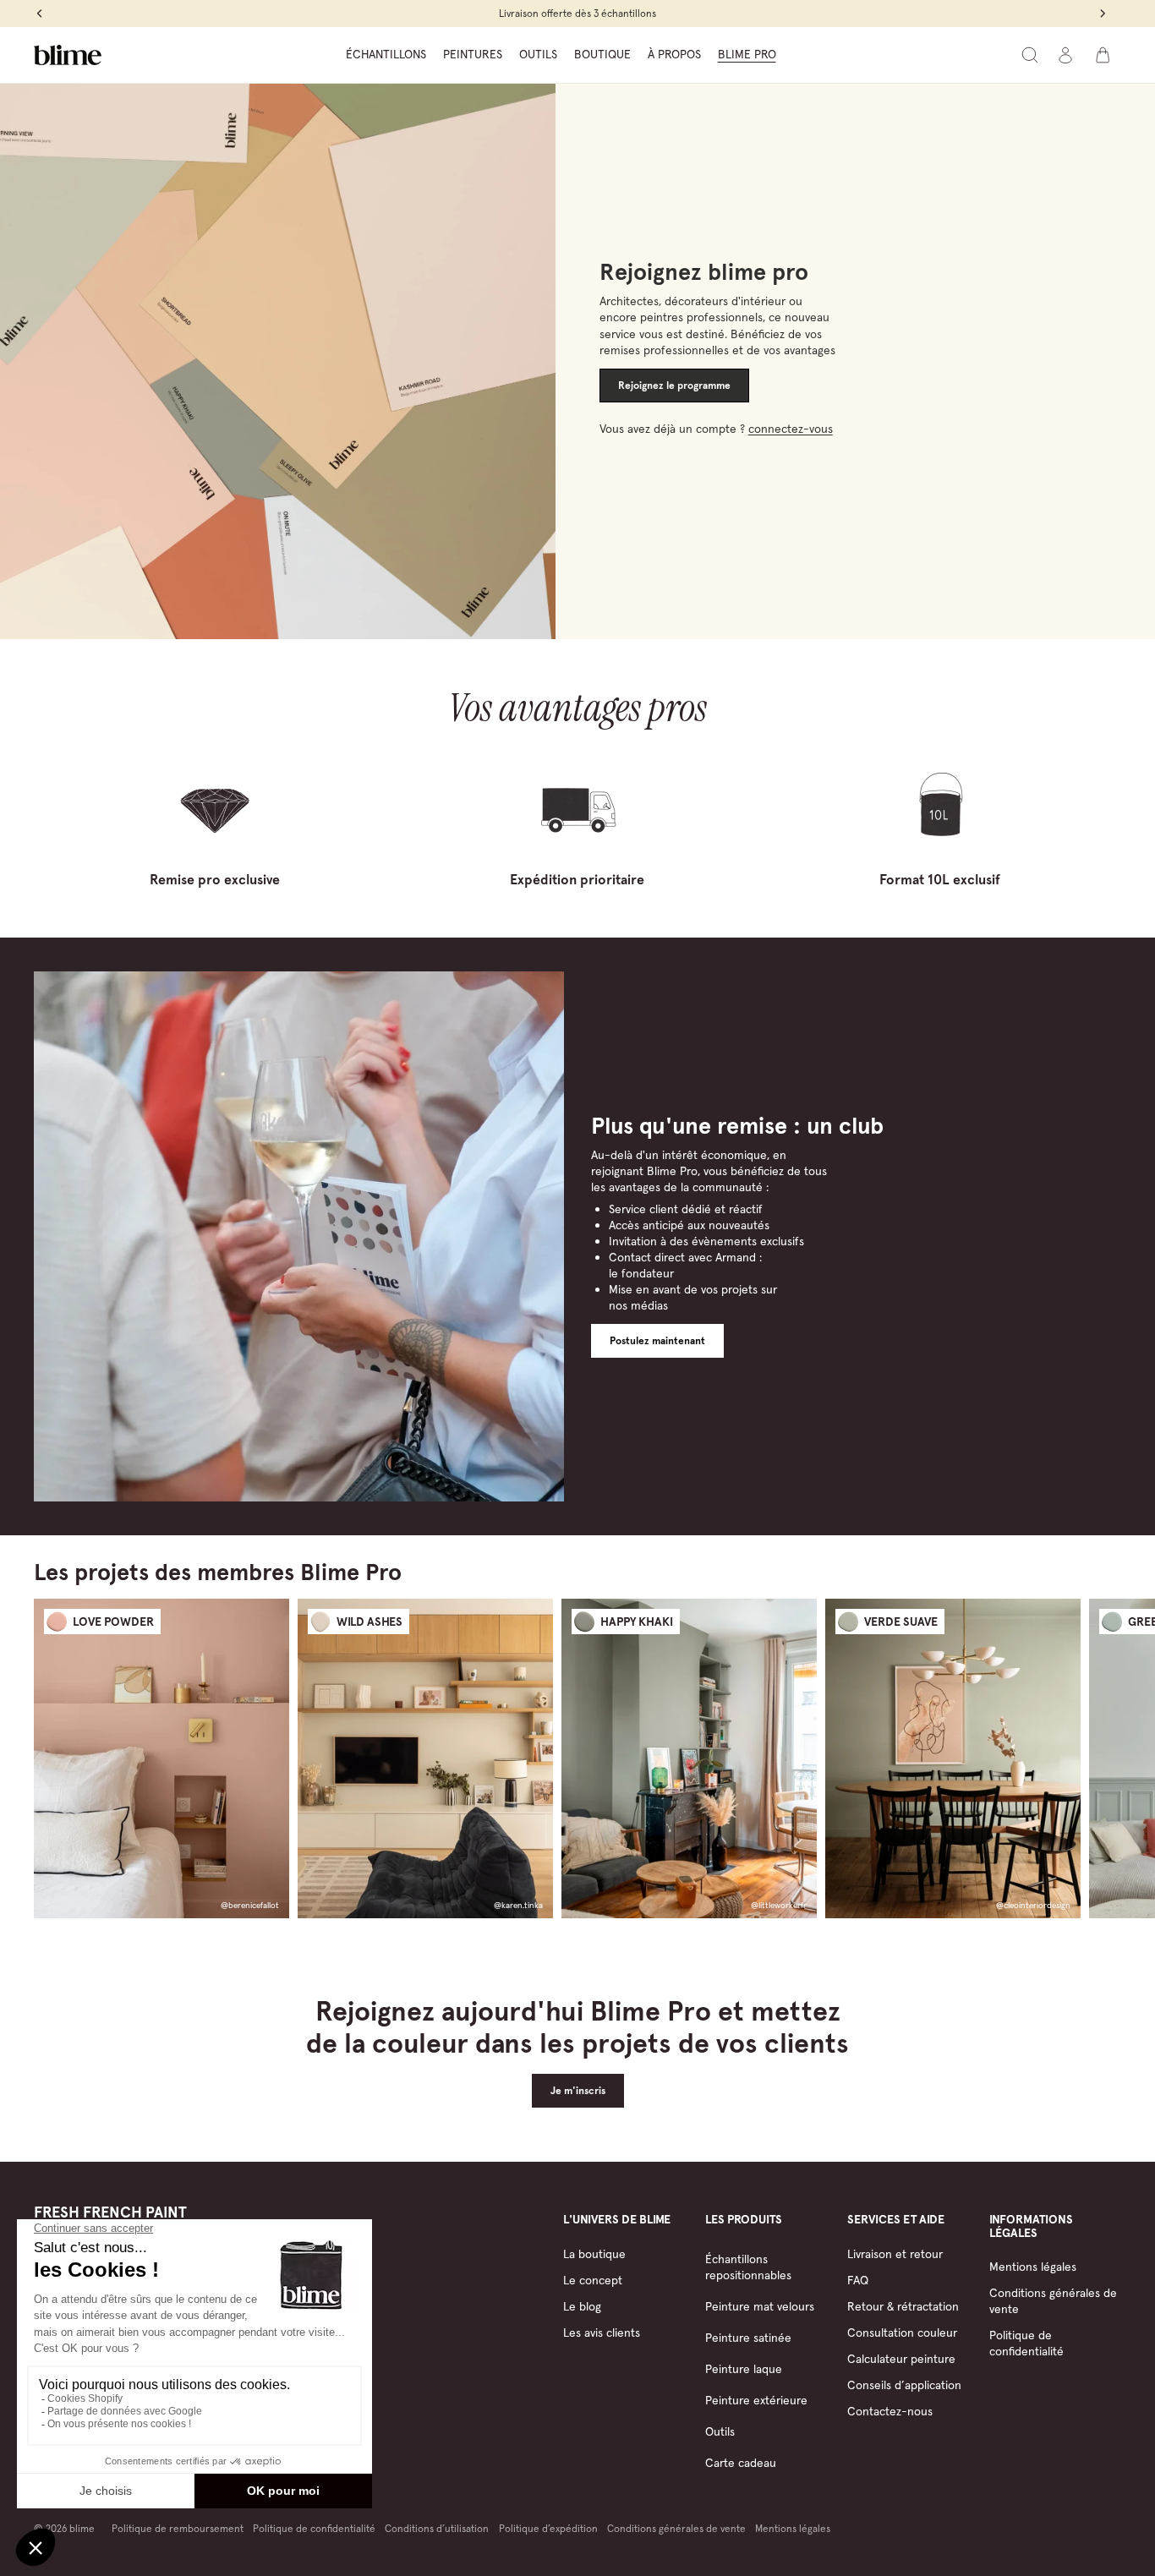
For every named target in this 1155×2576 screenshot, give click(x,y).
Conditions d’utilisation (437, 2528)
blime (82, 2528)
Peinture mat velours (760, 2306)
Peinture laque (744, 2369)
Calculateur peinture (901, 2359)
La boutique (594, 2254)
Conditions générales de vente (676, 2528)
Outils (720, 2431)
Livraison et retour (895, 2254)
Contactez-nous (890, 2411)
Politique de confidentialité (1026, 2343)
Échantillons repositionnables (748, 2267)
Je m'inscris (578, 2091)
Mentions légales (1033, 2267)
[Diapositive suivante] (1106, 1758)
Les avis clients (602, 2333)
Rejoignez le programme (674, 386)
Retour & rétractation (903, 2306)
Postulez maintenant (657, 1341)
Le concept (593, 2280)
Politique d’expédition (548, 2528)
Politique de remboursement (178, 2528)
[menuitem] (386, 55)
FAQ (858, 2280)
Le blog (582, 2306)
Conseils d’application (904, 2385)
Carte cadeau (741, 2463)
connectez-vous (791, 429)
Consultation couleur (902, 2333)
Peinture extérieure (756, 2400)
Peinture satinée (748, 2338)
